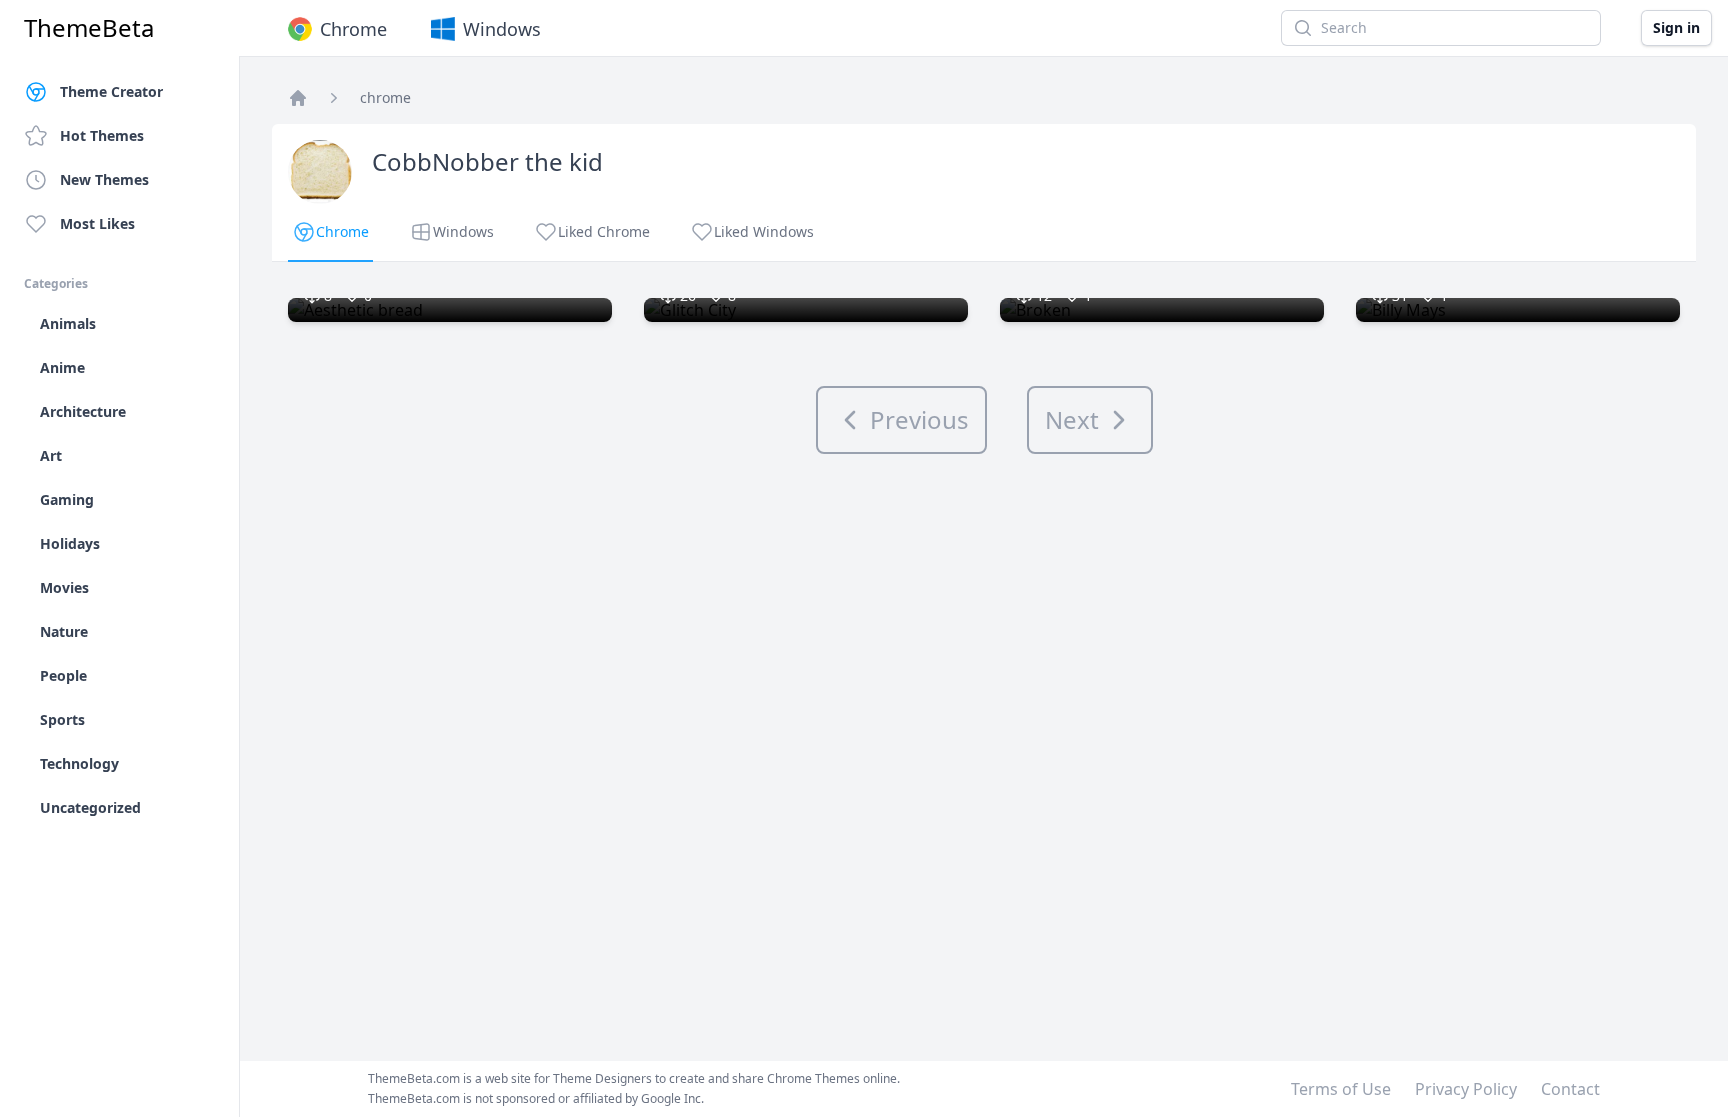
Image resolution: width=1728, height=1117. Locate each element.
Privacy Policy (1466, 1089)
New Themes (104, 179)
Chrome (353, 29)
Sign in (1676, 27)
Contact (1570, 1089)
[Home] (298, 98)
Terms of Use (1341, 1089)
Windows (502, 29)
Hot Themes (102, 135)
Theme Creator (111, 91)
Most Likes (97, 223)
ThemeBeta (89, 28)
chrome (385, 97)
